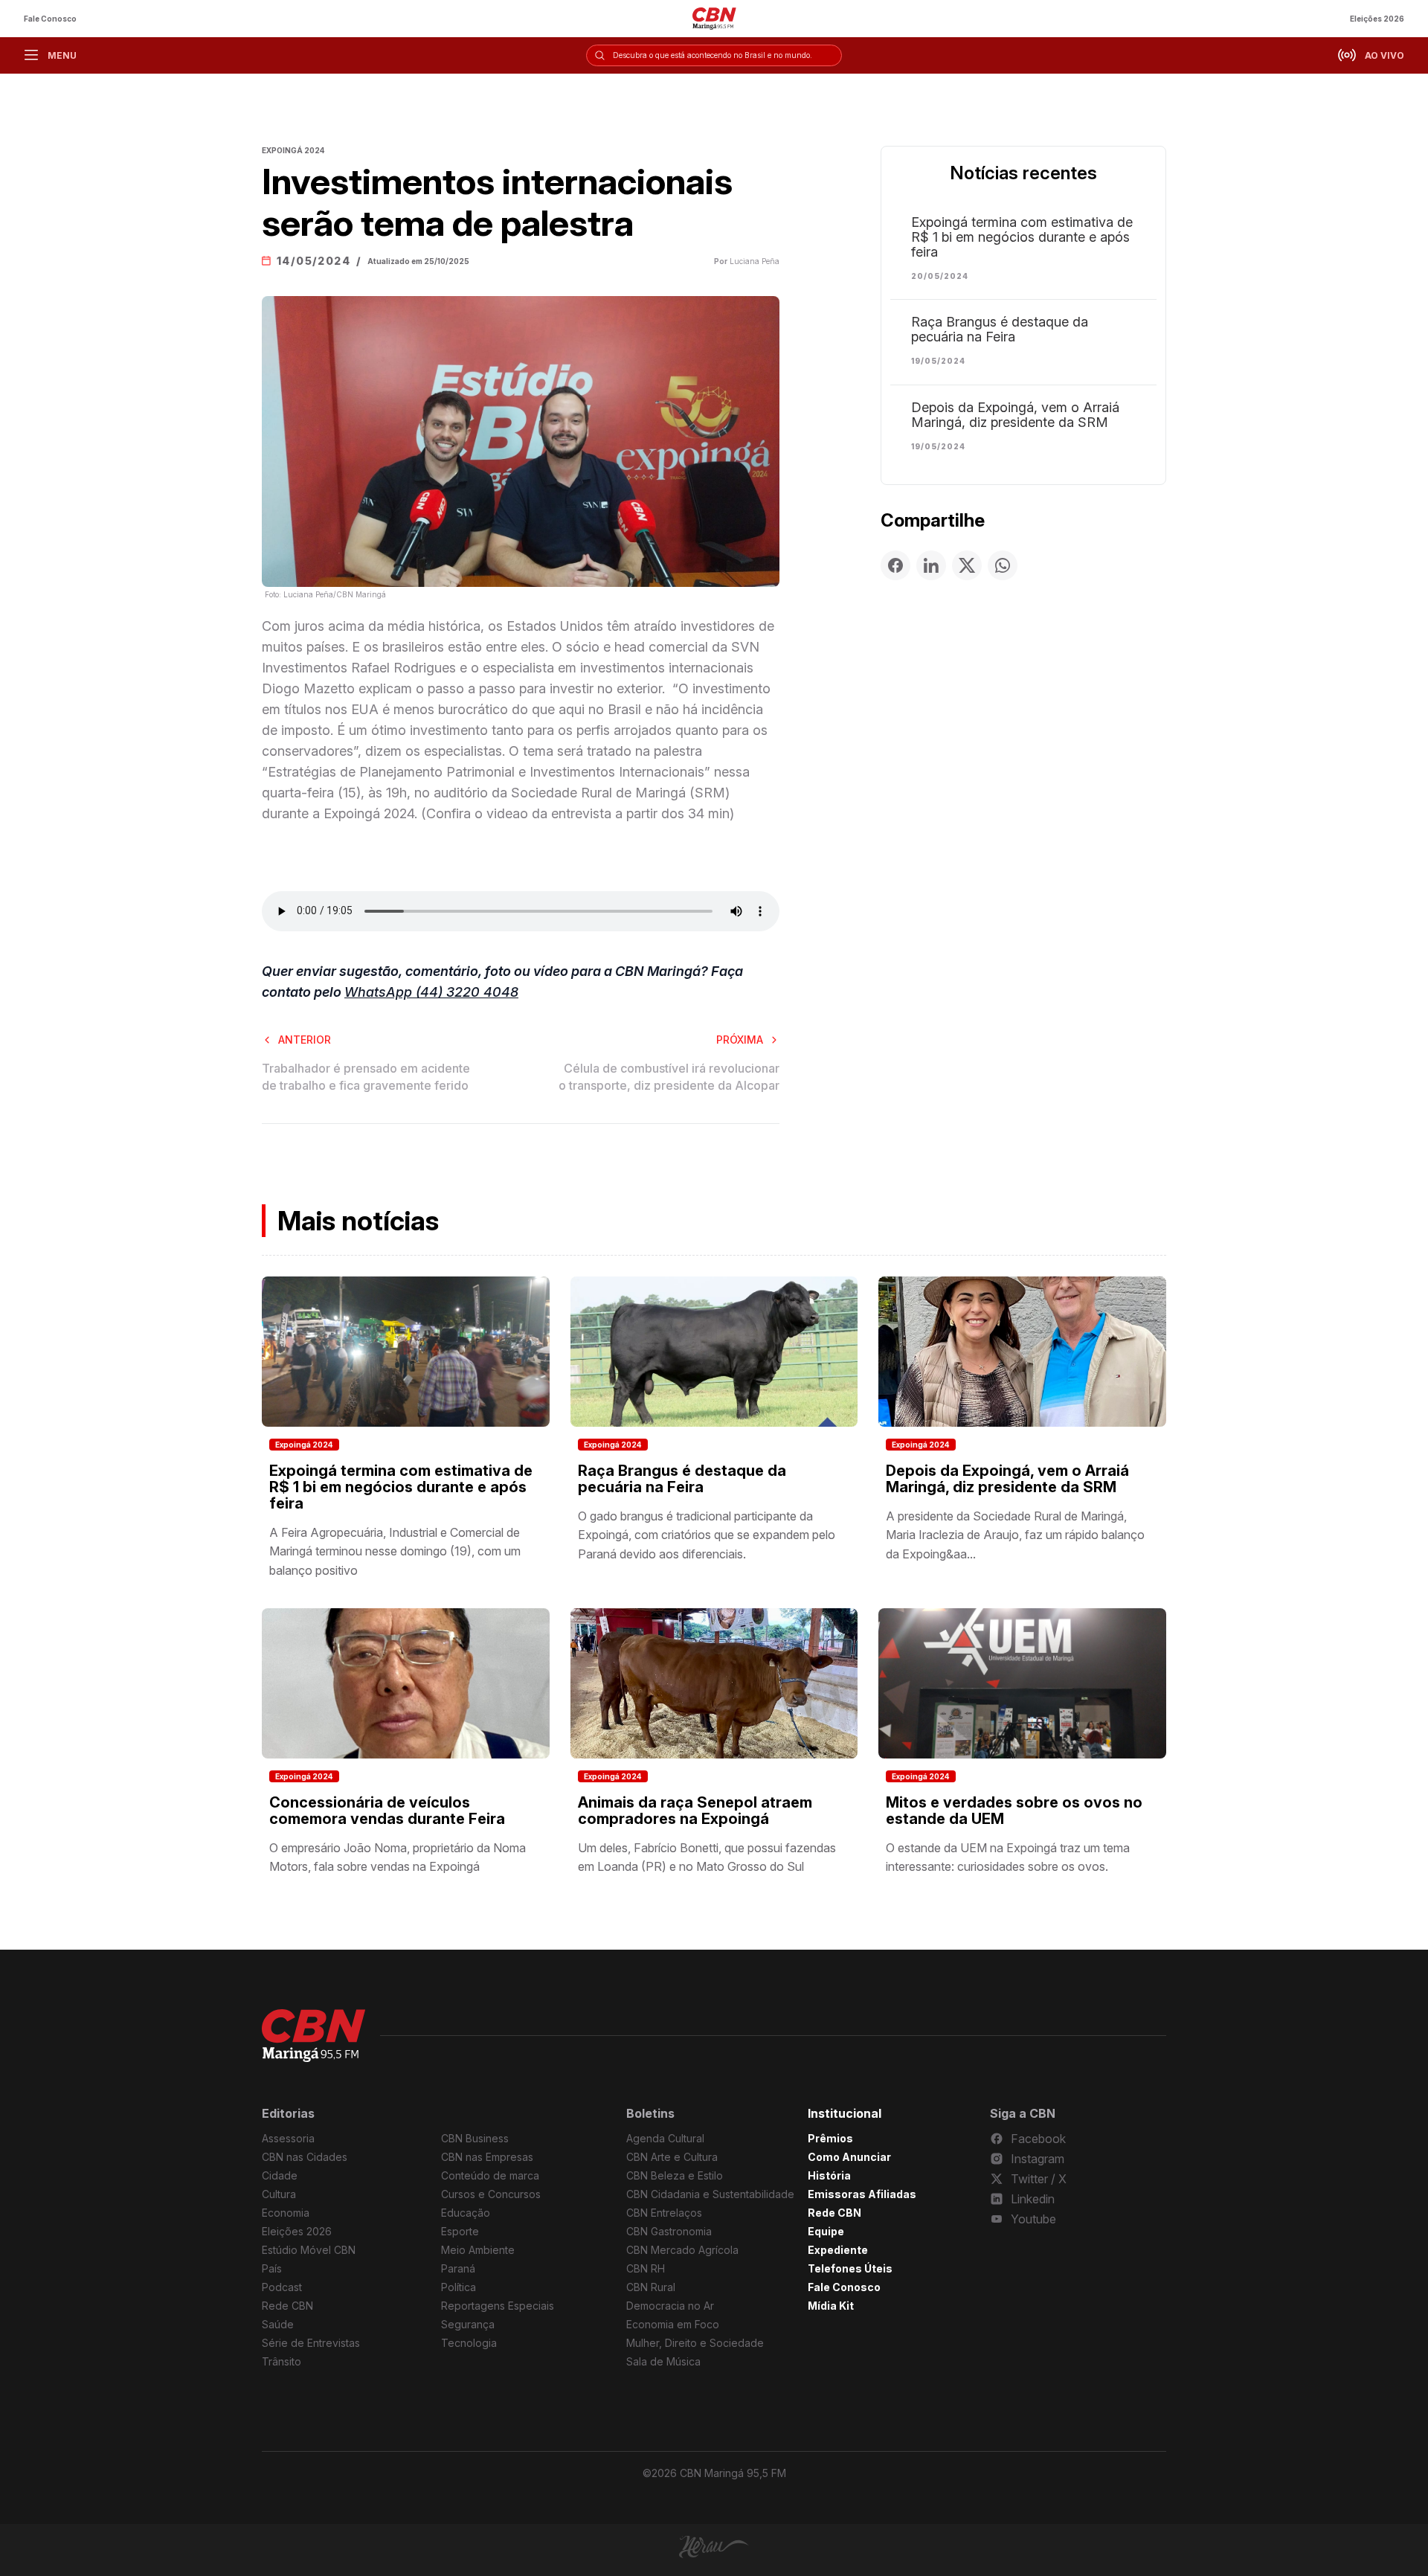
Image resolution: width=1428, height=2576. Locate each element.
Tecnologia (469, 2343)
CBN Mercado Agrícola (682, 2250)
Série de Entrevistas (311, 2343)
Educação (466, 2213)
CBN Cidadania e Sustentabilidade (710, 2194)
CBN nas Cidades (305, 2157)
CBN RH (646, 2268)
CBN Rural (651, 2287)
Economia (286, 2213)
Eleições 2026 (1377, 19)
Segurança (468, 2324)
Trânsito (282, 2361)
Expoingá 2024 (304, 1445)
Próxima (740, 1040)
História (829, 2175)
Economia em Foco (673, 2324)
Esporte (460, 2231)
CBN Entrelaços (664, 2213)
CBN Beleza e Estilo (675, 2175)
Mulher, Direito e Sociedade (695, 2343)
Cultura (279, 2194)
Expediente (838, 2250)
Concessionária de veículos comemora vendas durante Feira (387, 1811)
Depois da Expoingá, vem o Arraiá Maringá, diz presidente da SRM (1015, 415)
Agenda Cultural (665, 2138)
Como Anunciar (849, 2157)
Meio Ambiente (478, 2250)
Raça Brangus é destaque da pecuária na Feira (1000, 330)
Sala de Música (663, 2361)
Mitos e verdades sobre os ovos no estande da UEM (1014, 1811)
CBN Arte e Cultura (672, 2157)
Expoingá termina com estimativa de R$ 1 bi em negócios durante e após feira (1022, 237)
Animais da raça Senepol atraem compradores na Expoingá (695, 1811)
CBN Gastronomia (669, 2231)
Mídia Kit (831, 2306)
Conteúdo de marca (490, 2175)
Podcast (282, 2287)
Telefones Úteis (850, 2268)
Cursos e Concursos (491, 2194)
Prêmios (830, 2138)
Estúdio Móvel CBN (309, 2250)
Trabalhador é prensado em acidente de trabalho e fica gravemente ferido (366, 1076)
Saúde (278, 2324)
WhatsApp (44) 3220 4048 (431, 992)
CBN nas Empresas (487, 2157)
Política (459, 2287)
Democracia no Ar (670, 2306)
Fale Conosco (50, 19)
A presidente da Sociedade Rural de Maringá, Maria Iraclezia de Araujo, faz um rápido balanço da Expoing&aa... (1015, 1535)
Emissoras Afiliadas (862, 2194)
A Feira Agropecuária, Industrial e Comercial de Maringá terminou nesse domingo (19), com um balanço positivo (395, 1551)
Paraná (458, 2268)
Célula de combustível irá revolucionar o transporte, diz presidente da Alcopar (669, 1076)
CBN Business (475, 2138)
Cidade (280, 2175)
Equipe (826, 2231)
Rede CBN (287, 2306)
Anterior (305, 1040)
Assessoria (288, 2138)
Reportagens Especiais (498, 2306)
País (272, 2268)
